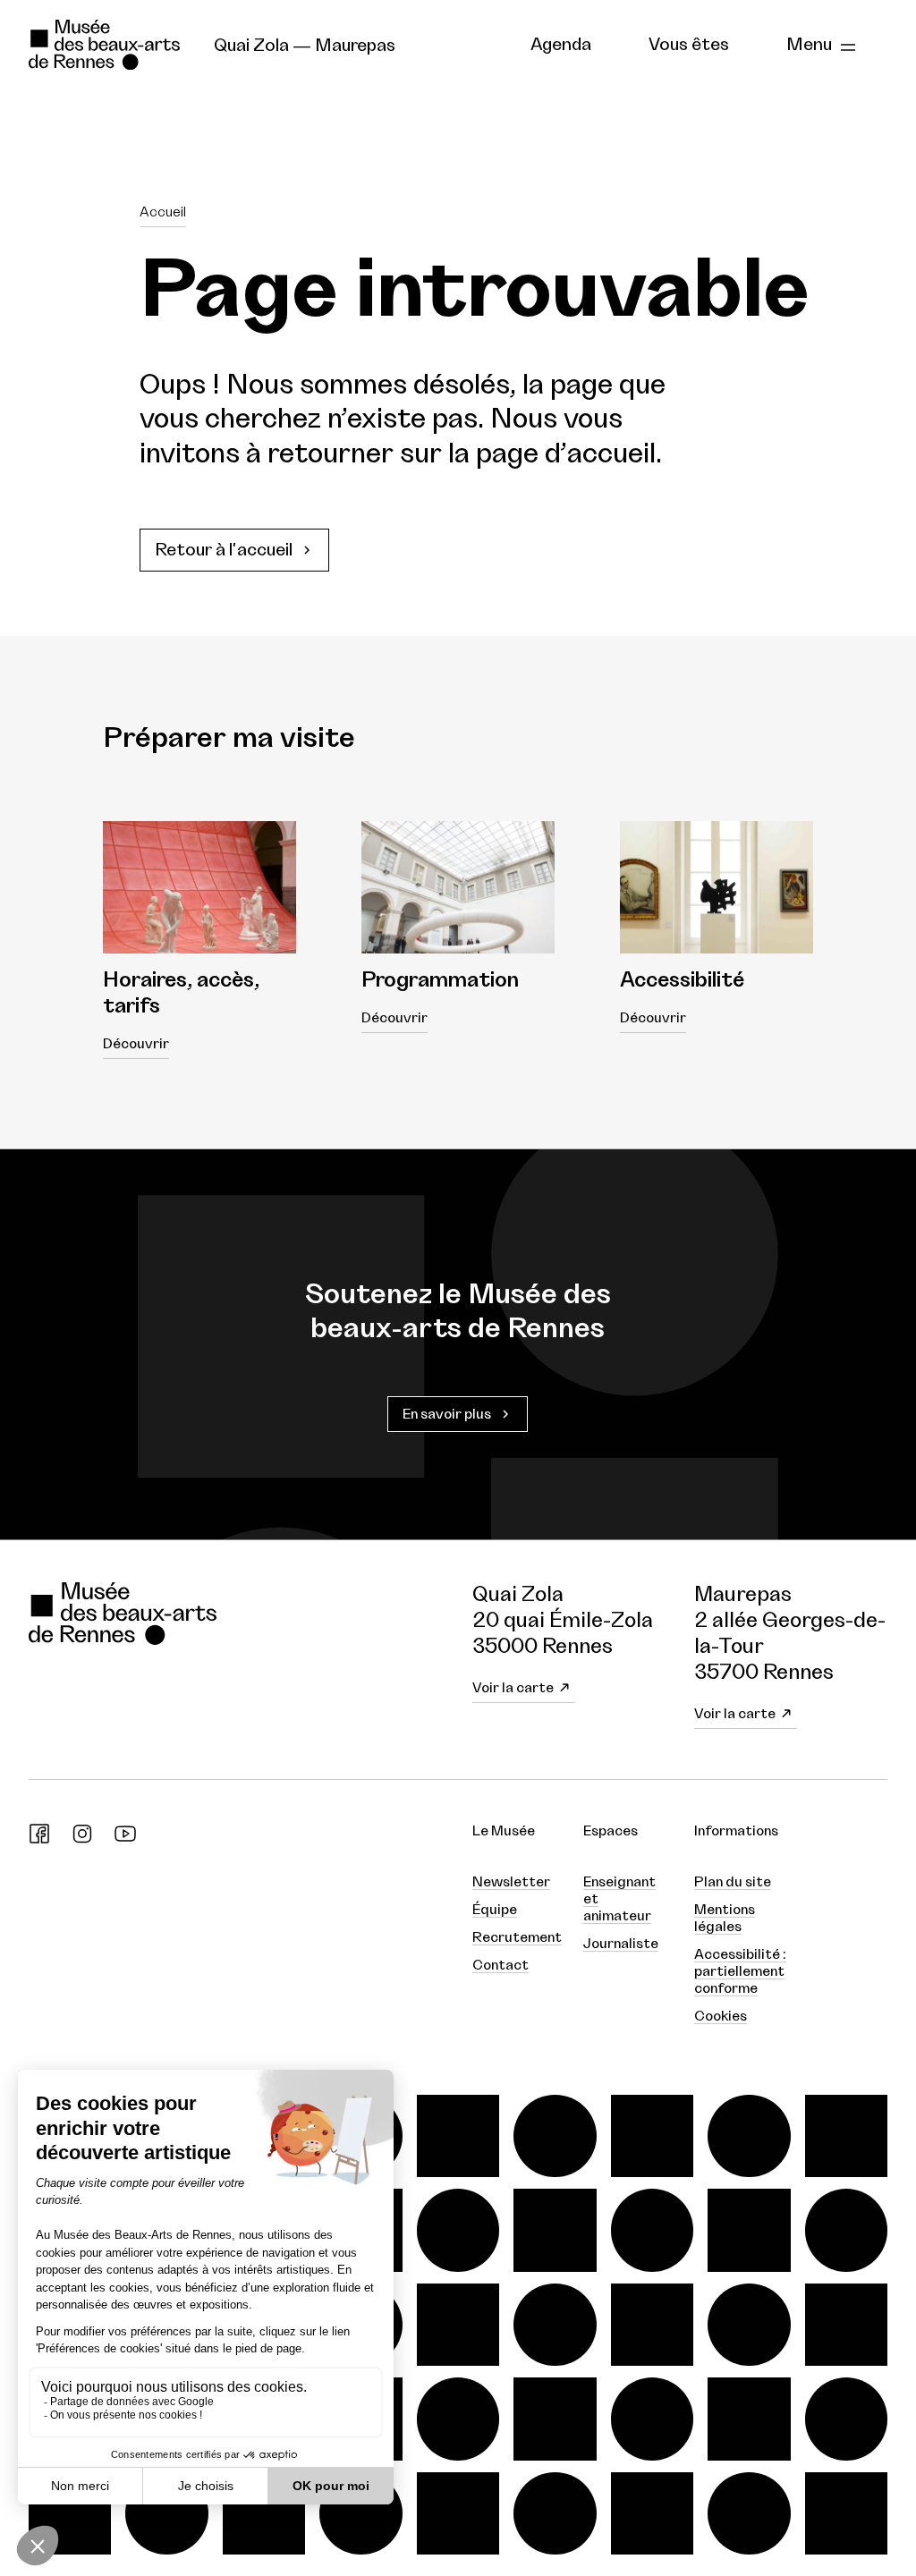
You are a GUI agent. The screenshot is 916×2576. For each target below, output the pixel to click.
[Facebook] (39, 1840)
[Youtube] (125, 1840)
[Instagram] (82, 1840)
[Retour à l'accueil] (107, 45)
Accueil (163, 212)
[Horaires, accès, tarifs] (199, 888)
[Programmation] (458, 888)
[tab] (561, 46)
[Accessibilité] (717, 888)
